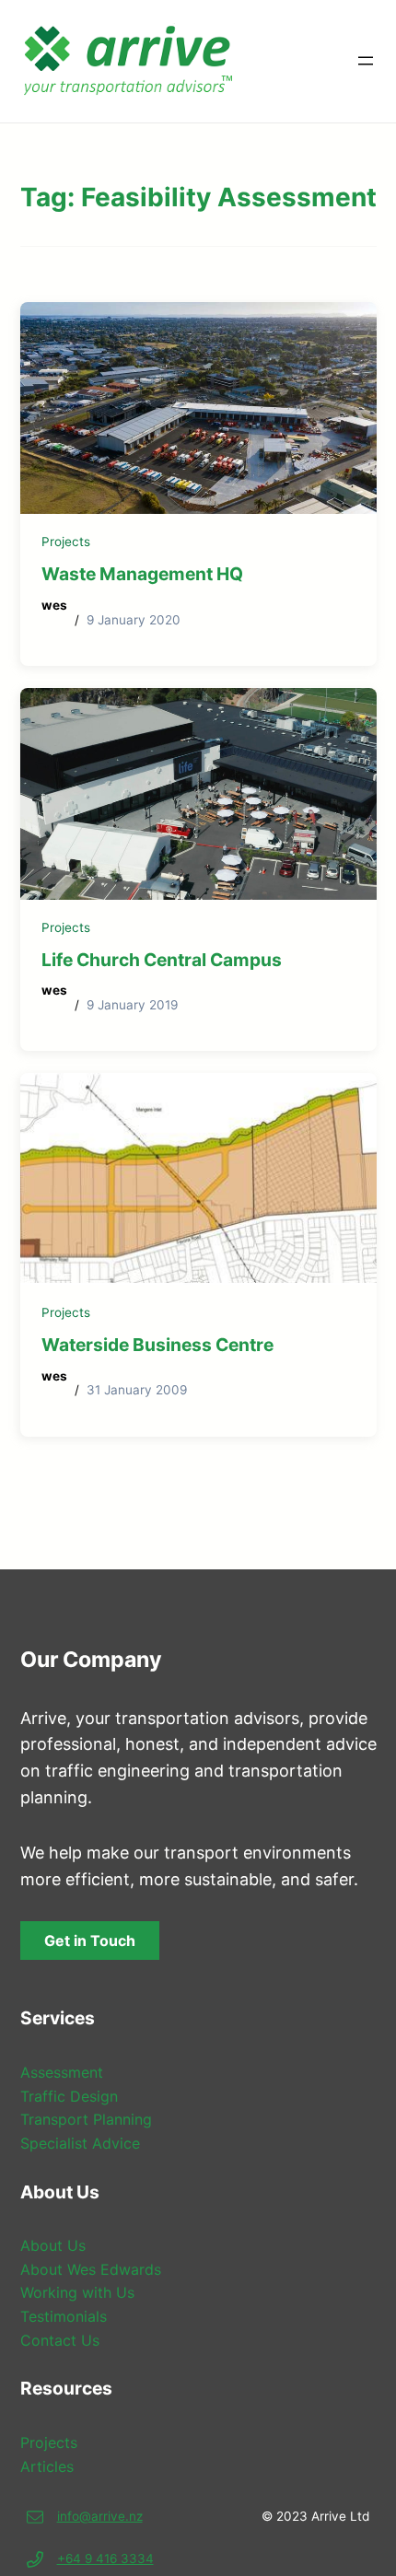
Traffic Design (69, 2096)
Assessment (62, 2072)
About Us (53, 2245)
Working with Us (77, 2292)
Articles (47, 2466)
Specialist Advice (80, 2143)
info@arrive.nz (100, 2516)
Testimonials (64, 2316)
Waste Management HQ (142, 574)
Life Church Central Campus (162, 960)
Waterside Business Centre (157, 1345)
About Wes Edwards (91, 2269)
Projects (66, 542)
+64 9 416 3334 (105, 2559)
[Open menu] (366, 61)
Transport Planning (86, 2119)
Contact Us (60, 2340)
